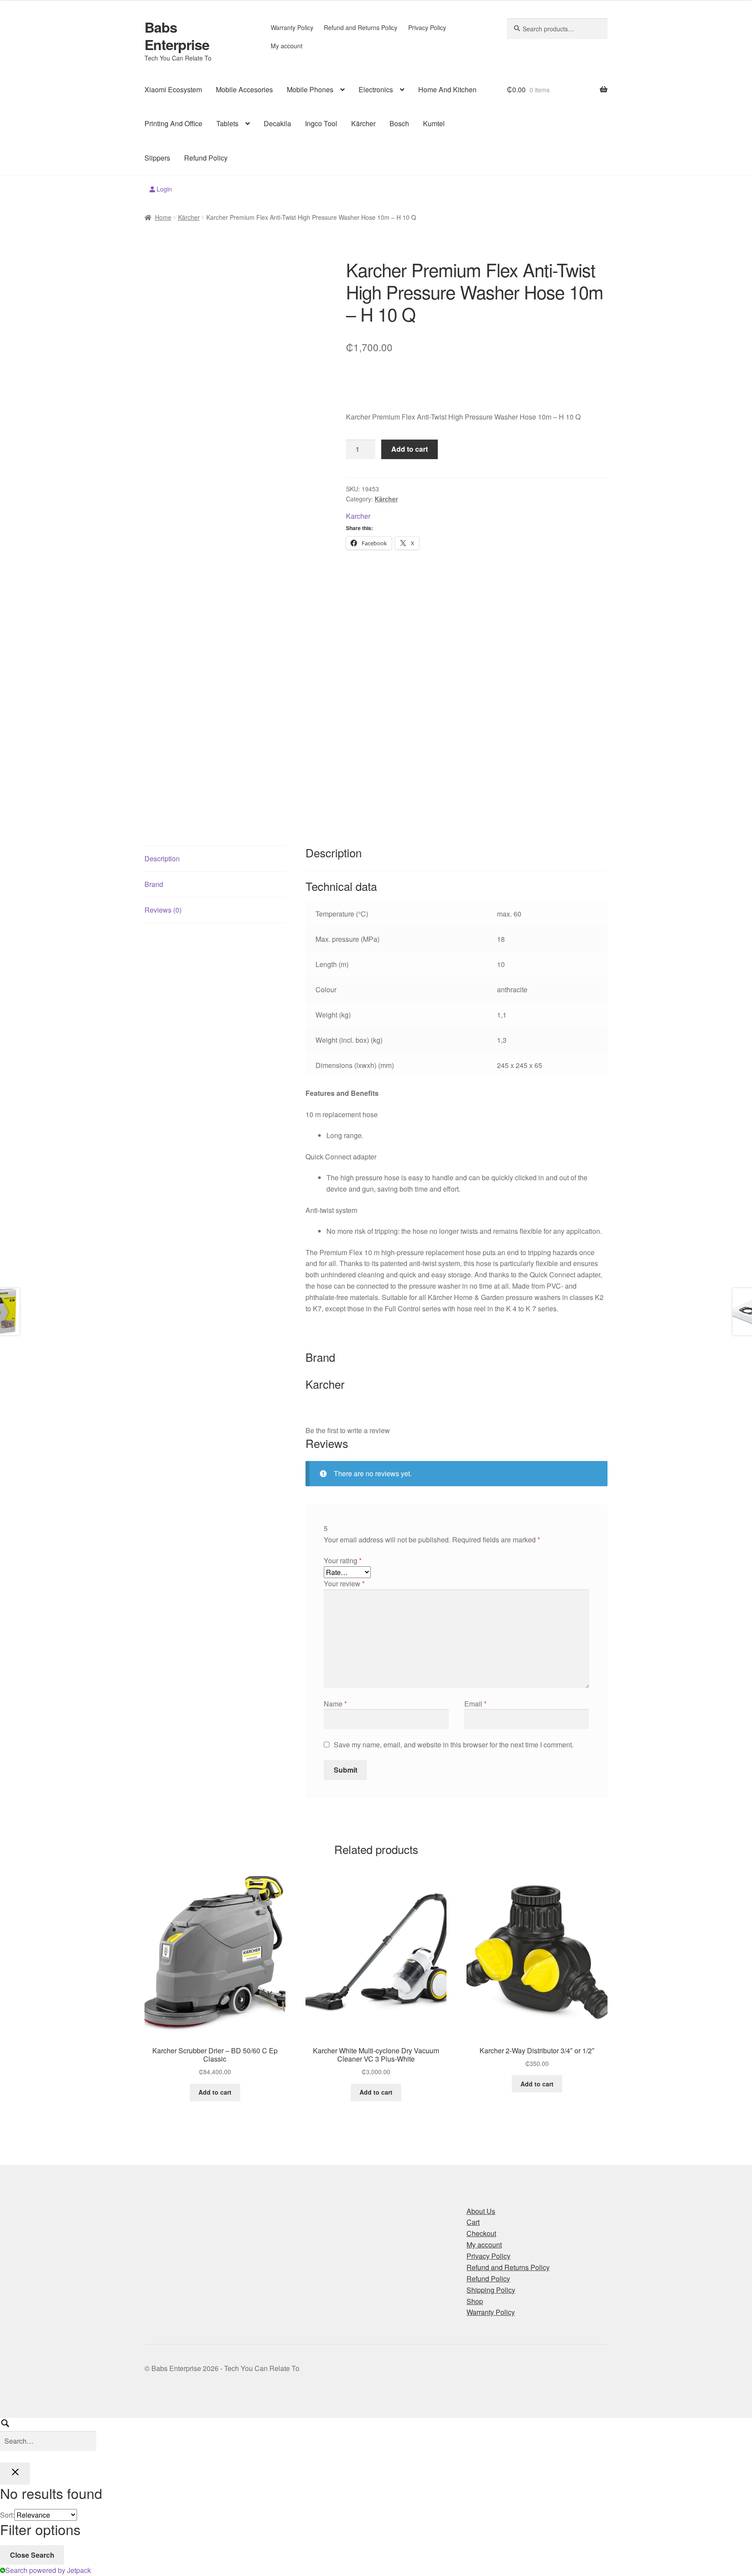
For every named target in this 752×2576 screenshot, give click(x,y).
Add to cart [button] (215, 2092)
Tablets (227, 123)
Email (475, 1704)
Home (163, 217)
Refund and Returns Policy (361, 27)
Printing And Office (173, 123)
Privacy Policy (427, 27)
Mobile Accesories (244, 89)
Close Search (32, 2555)
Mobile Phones (310, 89)
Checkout (481, 2233)
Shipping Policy (491, 2290)
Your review (344, 1584)
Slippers (157, 158)
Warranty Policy (292, 27)
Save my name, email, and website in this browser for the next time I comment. (454, 1745)
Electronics (376, 89)
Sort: (7, 2515)
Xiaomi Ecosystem (173, 89)
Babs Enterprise (177, 36)
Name (335, 1704)
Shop (475, 2301)
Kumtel (434, 123)
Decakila (277, 123)
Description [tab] (162, 858)
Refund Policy (206, 158)
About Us (481, 2211)
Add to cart (410, 449)
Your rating (343, 1560)
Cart (473, 2222)
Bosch (399, 123)
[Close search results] (15, 2474)
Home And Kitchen (447, 89)
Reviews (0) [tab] (163, 910)
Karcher (358, 516)
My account (287, 46)
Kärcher (363, 123)
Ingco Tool (321, 123)
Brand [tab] (154, 884)
